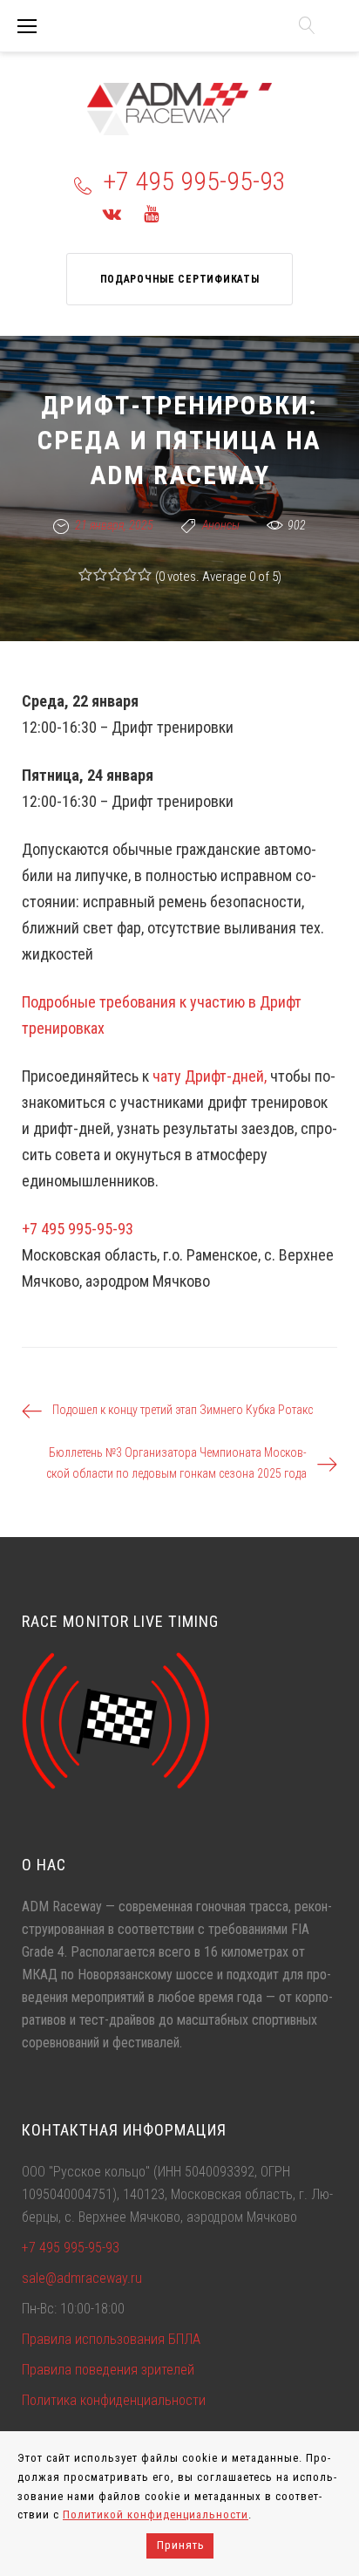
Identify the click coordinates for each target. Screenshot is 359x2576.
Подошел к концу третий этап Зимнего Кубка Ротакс (183, 1410)
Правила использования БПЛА (111, 2339)
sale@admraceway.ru (82, 2278)
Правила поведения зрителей (108, 2370)
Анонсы (221, 525)
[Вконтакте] (112, 214)
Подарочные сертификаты (180, 279)
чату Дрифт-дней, (210, 1076)
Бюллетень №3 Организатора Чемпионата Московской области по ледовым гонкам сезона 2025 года (176, 1463)
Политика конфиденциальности (114, 2400)
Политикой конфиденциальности (156, 2515)
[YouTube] (151, 214)
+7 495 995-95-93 (194, 181)
